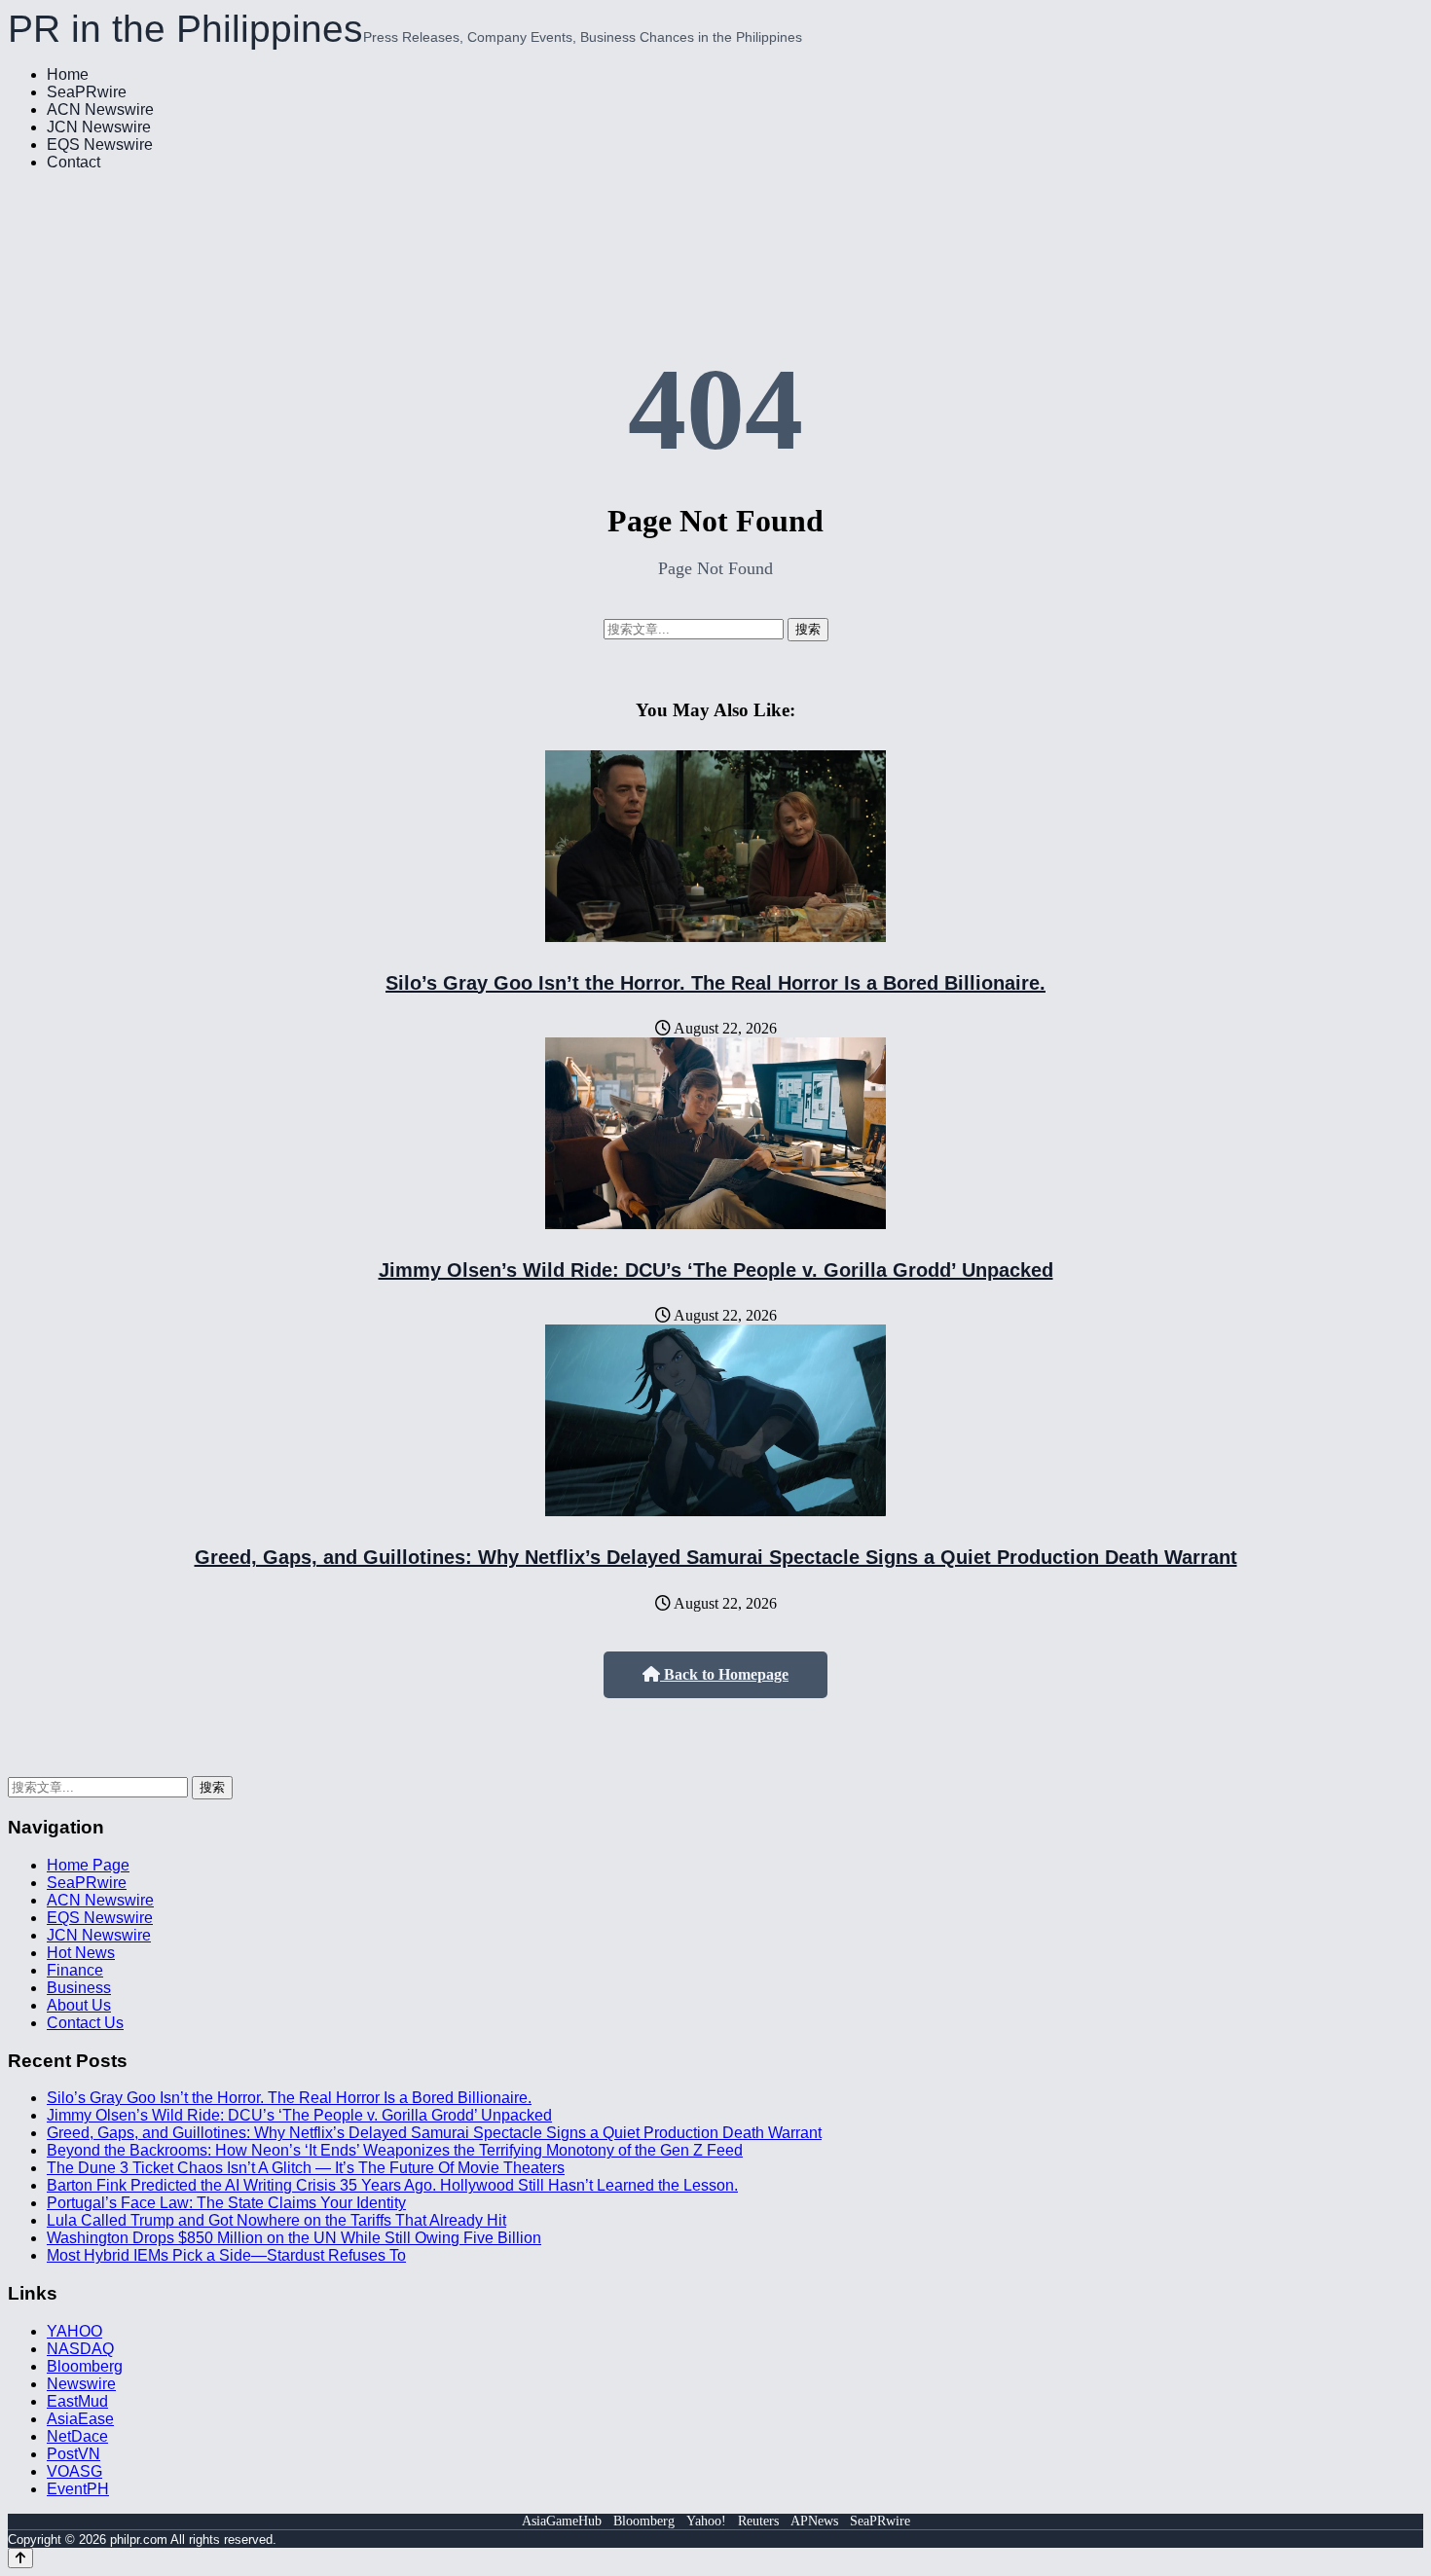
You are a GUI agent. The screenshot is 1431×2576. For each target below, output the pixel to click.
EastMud (77, 2401)
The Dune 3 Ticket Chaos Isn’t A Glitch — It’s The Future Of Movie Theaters (306, 2168)
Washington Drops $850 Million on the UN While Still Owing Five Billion (294, 2238)
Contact (73, 162)
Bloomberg (85, 2366)
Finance (75, 1970)
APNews (814, 2521)
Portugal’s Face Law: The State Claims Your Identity (226, 2203)
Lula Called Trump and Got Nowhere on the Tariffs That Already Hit (276, 2220)
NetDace (77, 2436)
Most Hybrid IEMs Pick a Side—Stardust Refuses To (226, 2255)
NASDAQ (80, 2349)
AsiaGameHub (562, 2521)
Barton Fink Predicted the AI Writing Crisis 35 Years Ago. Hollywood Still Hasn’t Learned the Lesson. (392, 2185)
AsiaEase (80, 2419)
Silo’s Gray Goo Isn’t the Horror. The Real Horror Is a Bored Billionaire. (715, 983)
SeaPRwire (87, 92)
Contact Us (85, 2023)
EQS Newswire (100, 145)
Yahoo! (706, 2521)
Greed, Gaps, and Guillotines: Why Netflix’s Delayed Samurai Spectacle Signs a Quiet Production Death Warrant (716, 1557)
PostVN (73, 2454)
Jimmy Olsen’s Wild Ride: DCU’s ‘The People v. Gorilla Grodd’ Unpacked (716, 1270)
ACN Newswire (100, 109)
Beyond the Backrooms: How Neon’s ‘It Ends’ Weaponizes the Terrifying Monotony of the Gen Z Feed (395, 2150)
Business (79, 1988)
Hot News (81, 1953)
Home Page (88, 1865)
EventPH (78, 2489)
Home (68, 74)
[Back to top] (20, 2558)
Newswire (81, 2384)
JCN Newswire (99, 127)
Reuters (758, 2521)
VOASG (74, 2471)
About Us (79, 2005)
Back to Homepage (724, 1674)
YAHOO (74, 2331)
